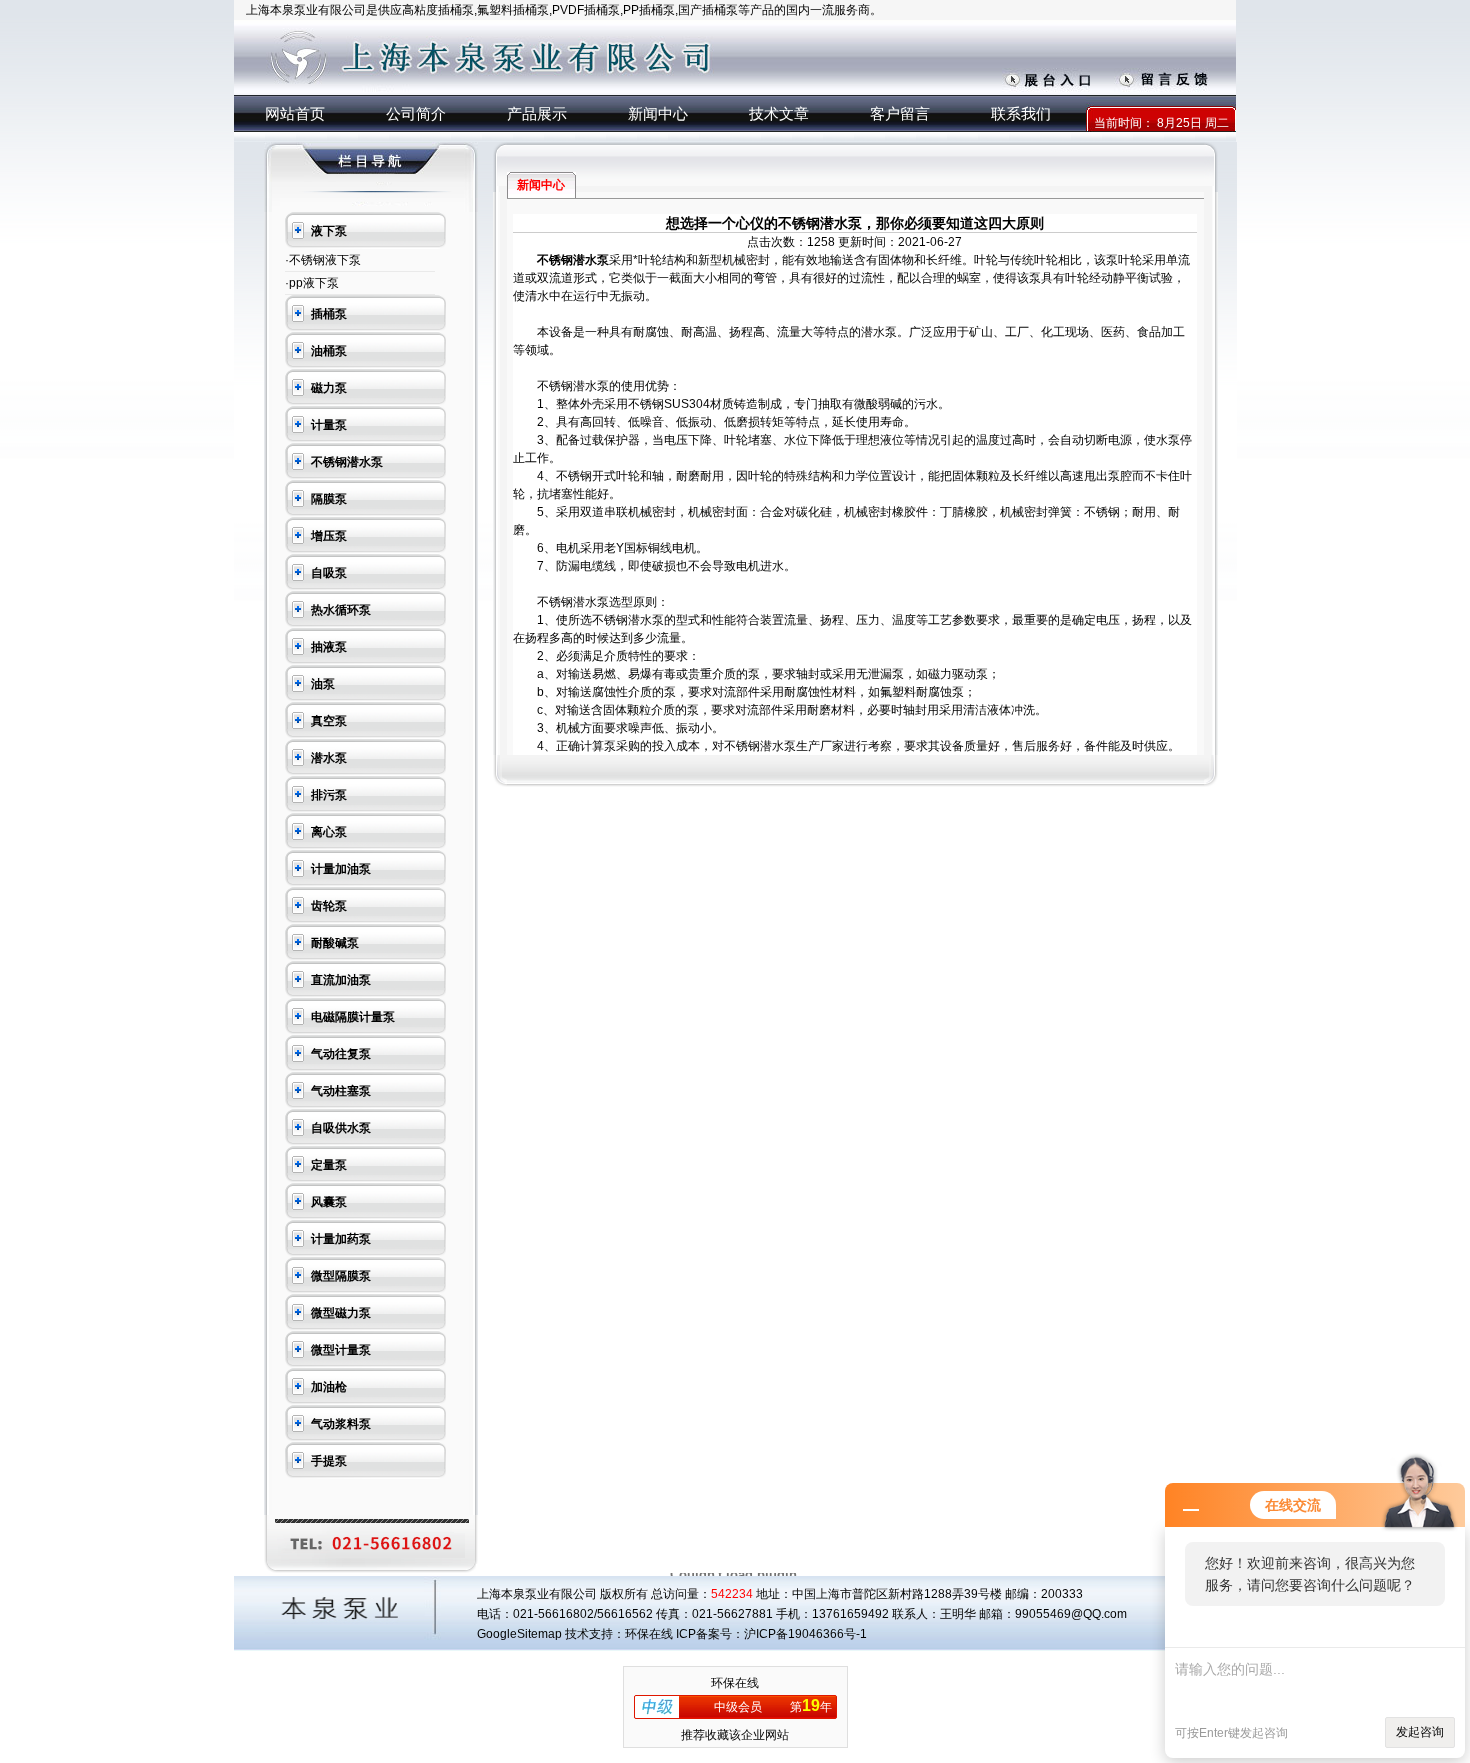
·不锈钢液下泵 (323, 260)
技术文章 (779, 113)
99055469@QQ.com (1071, 1614)
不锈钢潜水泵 (573, 260)
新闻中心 (658, 113)
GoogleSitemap (519, 1634)
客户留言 (900, 113)
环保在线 (735, 1683)
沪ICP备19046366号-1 (805, 1634)
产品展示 (537, 113)
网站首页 (295, 113)
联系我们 (1021, 113)
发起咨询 (1420, 1732)
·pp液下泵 (312, 283)
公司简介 (416, 113)
